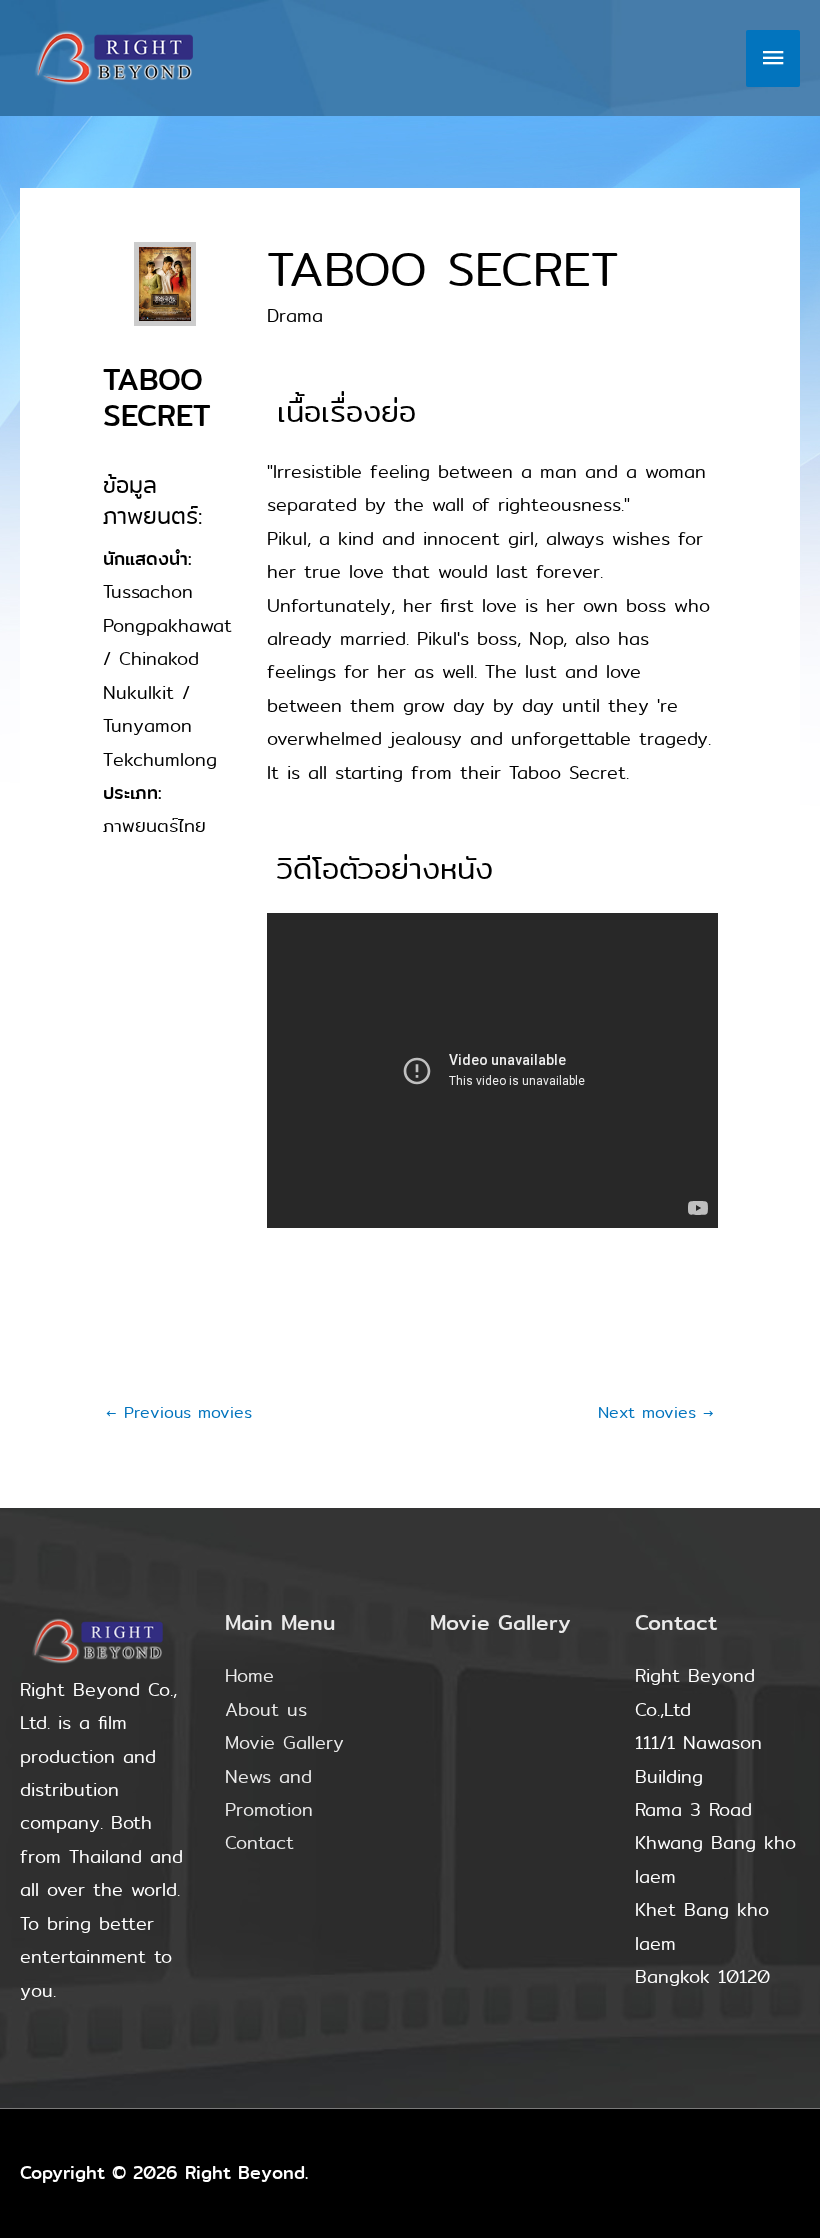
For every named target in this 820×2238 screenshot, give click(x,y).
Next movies (656, 1412)
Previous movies (179, 1412)
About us (266, 1710)
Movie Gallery (284, 1743)
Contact (259, 1843)
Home (249, 1676)
